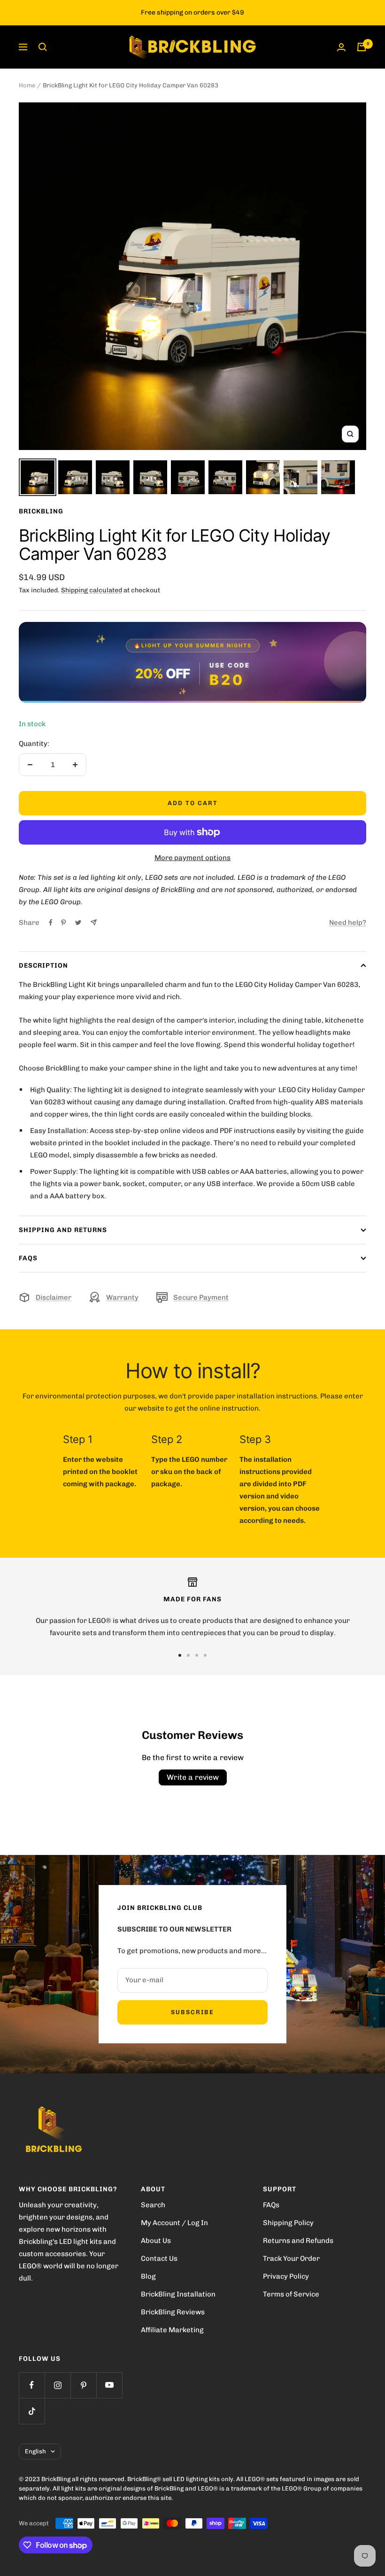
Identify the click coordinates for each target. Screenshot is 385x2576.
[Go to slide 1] (180, 1655)
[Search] (43, 47)
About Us (156, 2241)
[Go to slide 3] (197, 1655)
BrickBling (41, 511)
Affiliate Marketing (172, 2330)
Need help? (348, 923)
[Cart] (362, 47)
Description (43, 966)
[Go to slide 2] (188, 1655)
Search (153, 2205)
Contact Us (159, 2258)
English (35, 2451)
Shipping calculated (92, 590)
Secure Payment (201, 1297)
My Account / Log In (174, 2223)
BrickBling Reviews (173, 2312)
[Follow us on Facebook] (32, 2385)
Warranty (122, 1297)
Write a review (193, 1777)
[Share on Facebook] (51, 923)
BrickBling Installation (178, 2294)
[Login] (341, 47)
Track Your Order (291, 2258)
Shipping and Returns (63, 1230)
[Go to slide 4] (205, 1655)
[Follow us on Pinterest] (83, 2385)
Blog (148, 2276)
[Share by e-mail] (94, 922)
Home (27, 85)
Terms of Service (291, 2294)
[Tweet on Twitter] (78, 923)
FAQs (28, 1258)
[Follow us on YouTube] (109, 2385)
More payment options (192, 858)
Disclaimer (54, 1297)
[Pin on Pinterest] (63, 923)
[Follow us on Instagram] (58, 2385)
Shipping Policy (288, 2223)
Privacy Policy (286, 2276)
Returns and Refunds (298, 2241)
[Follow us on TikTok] (32, 2411)
